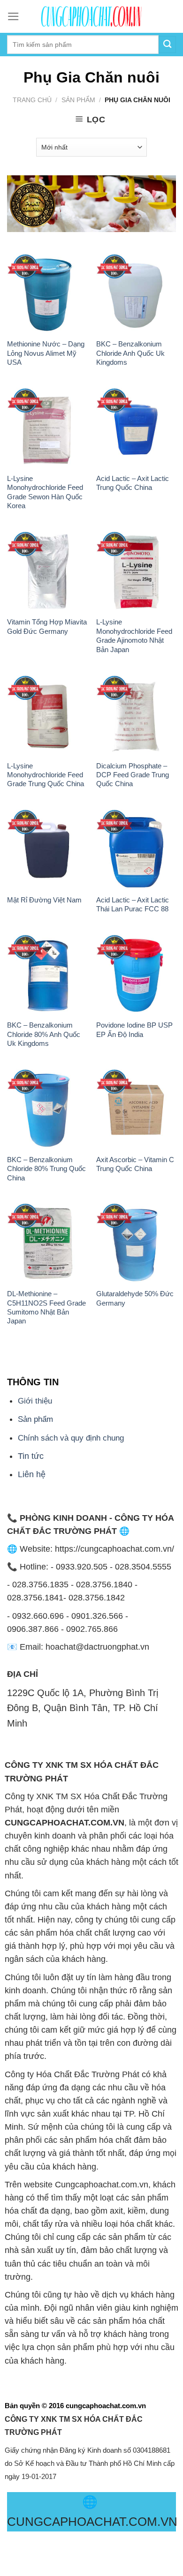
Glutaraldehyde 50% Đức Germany (135, 1298)
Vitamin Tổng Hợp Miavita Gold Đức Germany (47, 626)
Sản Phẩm (78, 100)
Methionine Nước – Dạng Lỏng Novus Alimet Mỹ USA (46, 353)
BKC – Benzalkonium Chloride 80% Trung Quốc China (46, 1169)
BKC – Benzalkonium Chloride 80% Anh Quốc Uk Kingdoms (44, 1034)
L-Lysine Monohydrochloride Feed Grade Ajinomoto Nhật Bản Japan (134, 635)
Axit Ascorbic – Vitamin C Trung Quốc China (135, 1164)
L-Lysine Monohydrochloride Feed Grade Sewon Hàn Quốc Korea (45, 492)
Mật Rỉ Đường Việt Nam (44, 900)
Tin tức (31, 1456)
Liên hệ (32, 1474)
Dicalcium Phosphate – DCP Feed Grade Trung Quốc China (133, 775)
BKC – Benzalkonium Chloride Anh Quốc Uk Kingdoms (130, 353)
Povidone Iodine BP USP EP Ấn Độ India (134, 1029)
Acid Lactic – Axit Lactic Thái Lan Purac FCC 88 (133, 904)
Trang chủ (32, 100)
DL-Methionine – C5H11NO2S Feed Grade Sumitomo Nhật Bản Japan (46, 1307)
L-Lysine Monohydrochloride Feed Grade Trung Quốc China (46, 775)
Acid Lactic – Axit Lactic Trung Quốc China (133, 483)
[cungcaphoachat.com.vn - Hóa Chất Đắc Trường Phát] (91, 16)
